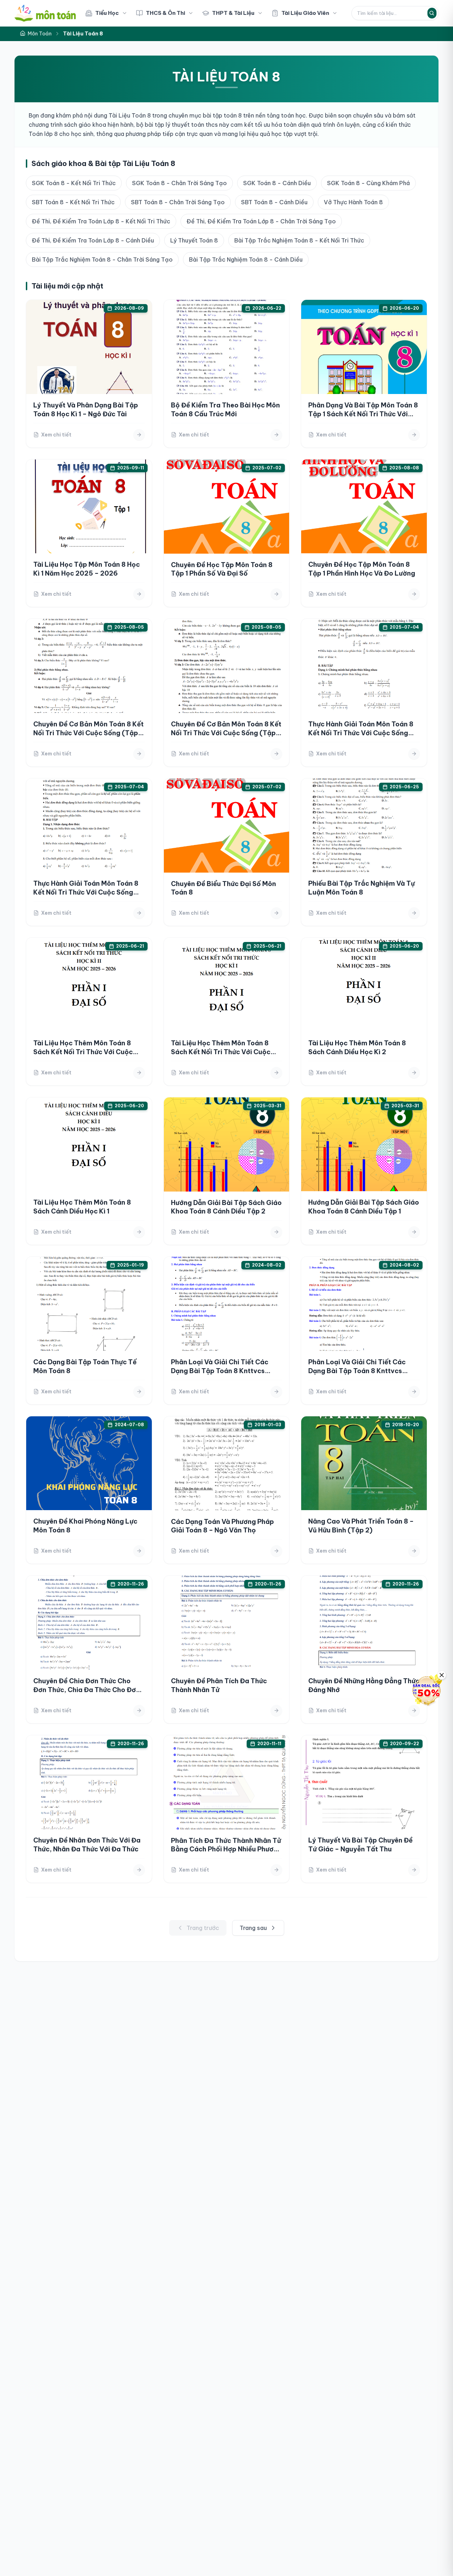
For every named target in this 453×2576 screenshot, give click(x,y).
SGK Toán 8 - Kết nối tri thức (74, 183)
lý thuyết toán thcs (192, 125)
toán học (293, 115)
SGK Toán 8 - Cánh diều (277, 183)
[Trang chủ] (45, 13)
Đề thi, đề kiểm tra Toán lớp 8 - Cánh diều (93, 240)
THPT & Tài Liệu (233, 13)
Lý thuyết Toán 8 (194, 240)
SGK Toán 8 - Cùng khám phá (368, 183)
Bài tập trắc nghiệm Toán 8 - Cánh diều (246, 259)
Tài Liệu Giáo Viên (305, 13)
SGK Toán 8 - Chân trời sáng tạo (179, 183)
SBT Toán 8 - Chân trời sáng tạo (178, 202)
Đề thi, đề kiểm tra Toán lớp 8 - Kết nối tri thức (101, 221)
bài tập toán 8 (222, 115)
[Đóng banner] (442, 1675)
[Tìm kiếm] (432, 13)
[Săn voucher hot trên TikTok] (426, 1690)
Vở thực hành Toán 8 (353, 202)
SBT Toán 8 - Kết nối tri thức (73, 202)
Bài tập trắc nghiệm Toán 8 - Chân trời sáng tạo (102, 259)
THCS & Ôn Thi (165, 13)
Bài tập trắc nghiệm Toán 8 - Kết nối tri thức (299, 240)
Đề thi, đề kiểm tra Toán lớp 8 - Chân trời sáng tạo (261, 221)
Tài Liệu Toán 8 (130, 115)
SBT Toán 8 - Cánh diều (274, 202)
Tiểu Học (107, 13)
